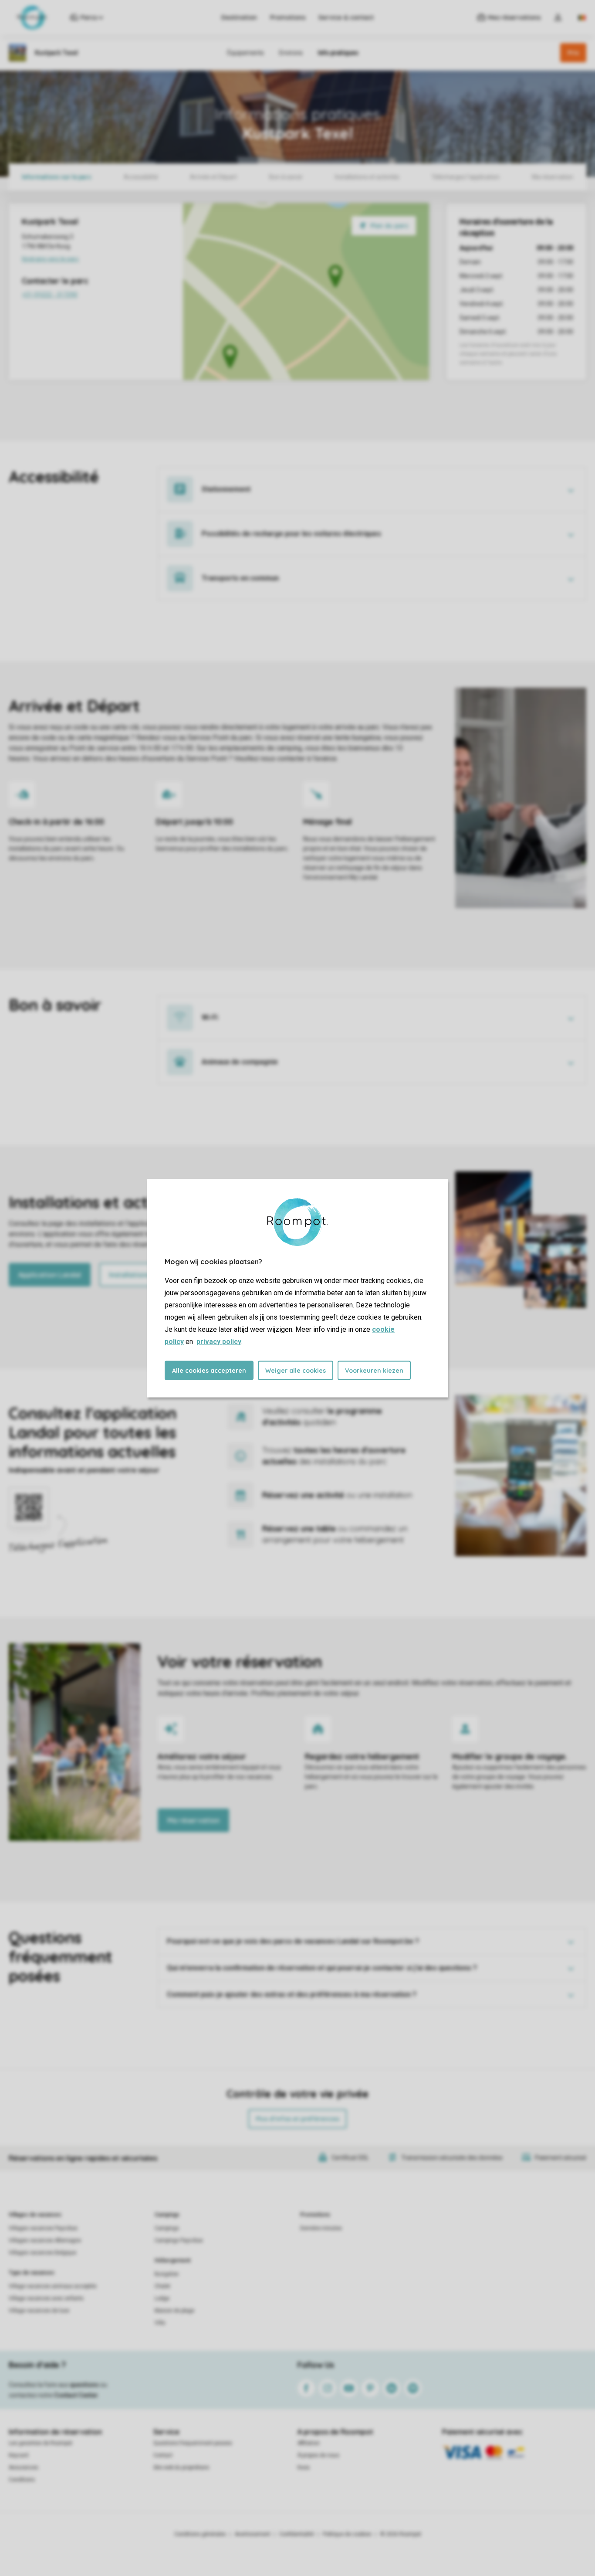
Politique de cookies (347, 2534)
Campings (167, 2215)
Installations (130, 1275)
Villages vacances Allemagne (45, 2240)
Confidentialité (297, 2534)
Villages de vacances (35, 2215)
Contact (163, 2455)
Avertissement (253, 2534)
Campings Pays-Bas (179, 2240)
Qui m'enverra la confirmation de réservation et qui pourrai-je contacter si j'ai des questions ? (322, 1968)
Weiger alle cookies (296, 1370)
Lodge (162, 2298)
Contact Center (76, 2395)
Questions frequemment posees (193, 2443)
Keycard (19, 2455)
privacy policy (219, 1341)
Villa (160, 2323)
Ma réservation (193, 1820)
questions (84, 2385)
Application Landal (50, 1275)
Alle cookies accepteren (209, 1370)
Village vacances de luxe (39, 2311)
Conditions (22, 2480)
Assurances (24, 2467)
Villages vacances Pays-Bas (43, 2228)
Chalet (162, 2286)
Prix (573, 53)
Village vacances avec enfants (46, 2298)
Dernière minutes (321, 2228)
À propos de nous (318, 2455)
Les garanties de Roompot (41, 2443)
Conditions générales (200, 2534)
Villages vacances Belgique (42, 2253)
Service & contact (346, 17)
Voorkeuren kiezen (374, 1370)
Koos (304, 2467)
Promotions (288, 17)
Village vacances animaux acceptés (53, 2286)
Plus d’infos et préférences (297, 2119)
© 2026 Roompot (401, 2534)
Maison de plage (174, 2311)
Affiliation (309, 2443)
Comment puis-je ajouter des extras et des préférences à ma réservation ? (292, 1994)
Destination (239, 17)
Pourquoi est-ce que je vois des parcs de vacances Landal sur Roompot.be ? (293, 1941)
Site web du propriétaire (181, 2467)
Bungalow (167, 2274)
